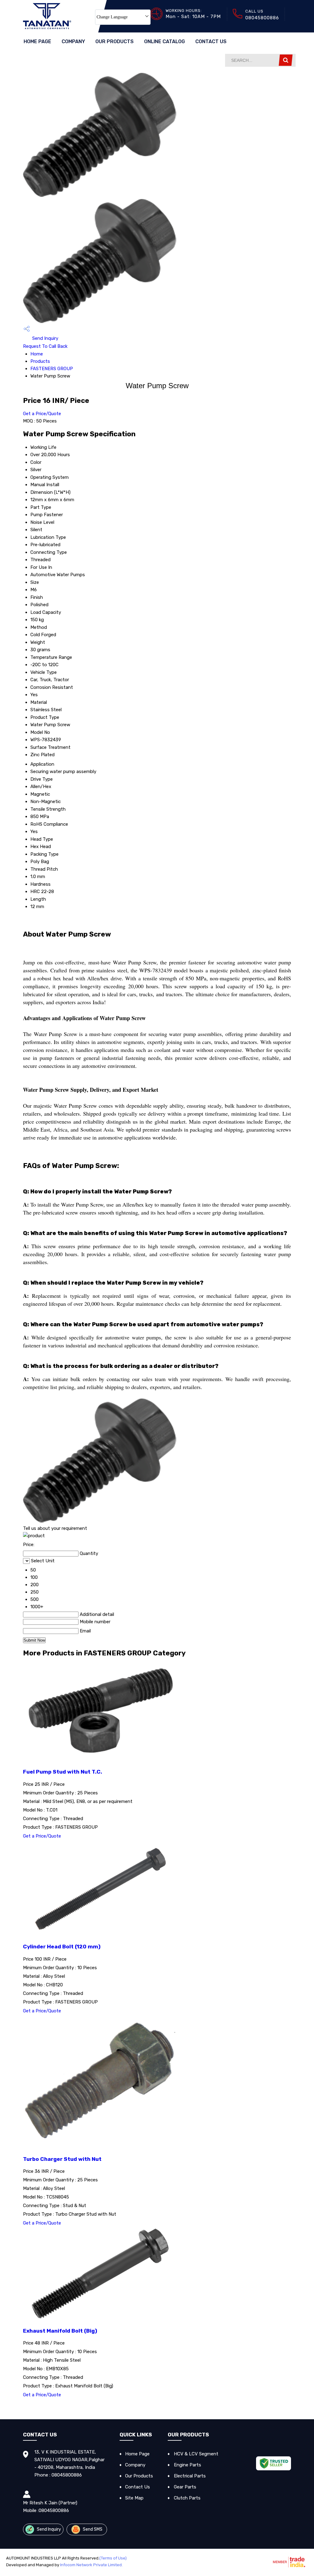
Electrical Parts (190, 2476)
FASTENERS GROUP (52, 369)
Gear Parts (185, 2487)
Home (37, 354)
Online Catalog (165, 41)
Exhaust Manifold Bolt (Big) (60, 2331)
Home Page (37, 41)
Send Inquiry (45, 338)
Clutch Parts (187, 2498)
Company (73, 41)
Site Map (134, 2498)
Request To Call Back (45, 346)
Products (40, 361)
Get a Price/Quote (42, 414)
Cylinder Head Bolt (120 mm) (62, 1947)
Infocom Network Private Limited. (91, 2565)
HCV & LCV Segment (196, 2454)
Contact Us (211, 41)
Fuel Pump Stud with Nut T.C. (63, 1772)
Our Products (115, 41)
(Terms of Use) (113, 2558)
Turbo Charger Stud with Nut (62, 2159)
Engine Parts (188, 2465)
